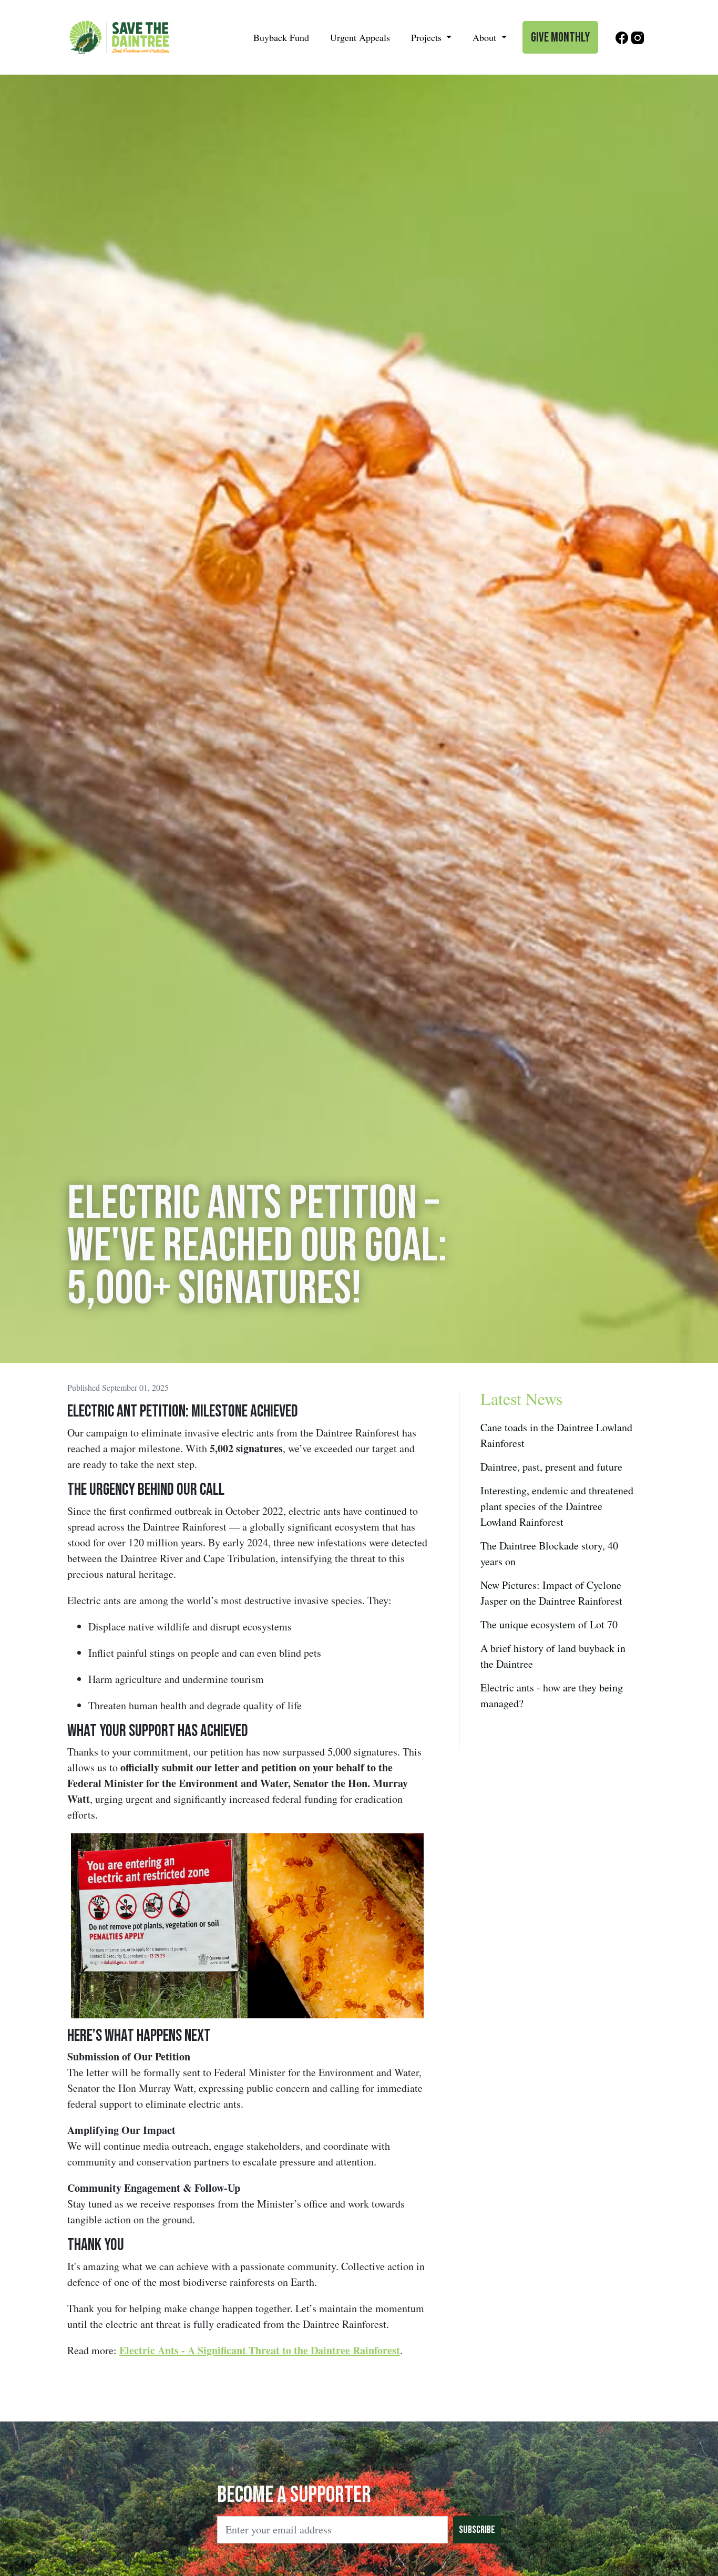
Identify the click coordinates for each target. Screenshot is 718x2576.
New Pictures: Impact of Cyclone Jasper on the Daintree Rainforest (551, 1593)
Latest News (521, 1398)
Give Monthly (560, 38)
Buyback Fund (281, 37)
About (486, 37)
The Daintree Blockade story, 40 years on (549, 1553)
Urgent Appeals (360, 37)
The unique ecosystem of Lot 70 (549, 1624)
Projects (428, 37)
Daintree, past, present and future (551, 1467)
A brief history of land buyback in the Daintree (553, 1656)
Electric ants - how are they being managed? (552, 1695)
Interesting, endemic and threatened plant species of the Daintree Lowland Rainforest (557, 1506)
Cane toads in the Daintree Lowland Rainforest (556, 1435)
